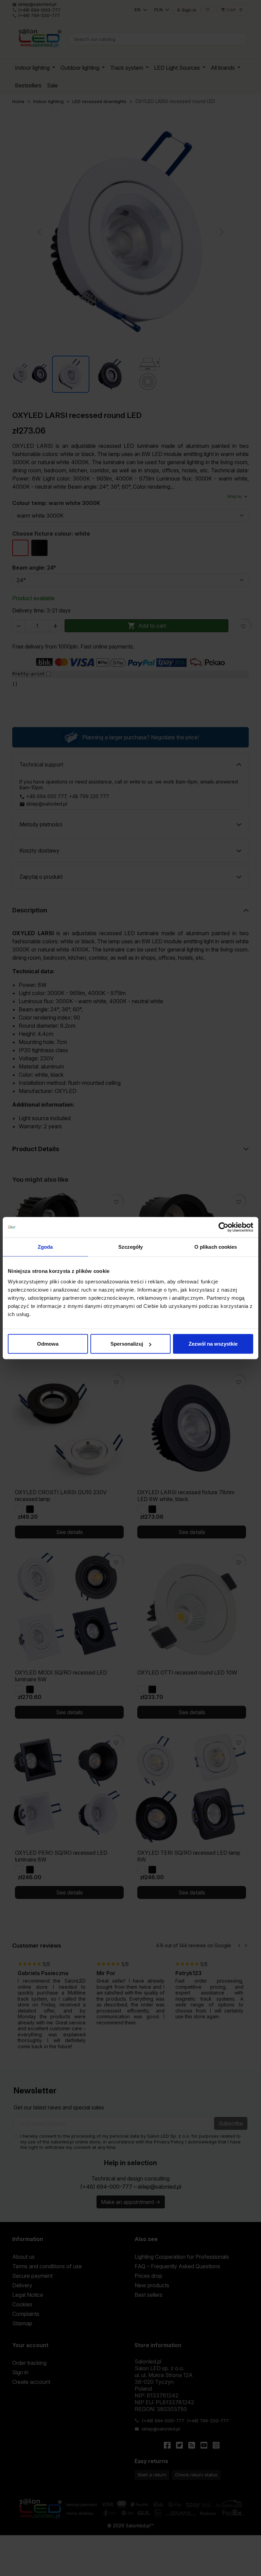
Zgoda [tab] (45, 1247)
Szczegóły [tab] (131, 1247)
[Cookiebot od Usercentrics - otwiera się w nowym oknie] (223, 1227)
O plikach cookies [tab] (216, 1247)
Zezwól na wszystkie (213, 1344)
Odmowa (48, 1344)
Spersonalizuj (127, 1344)
